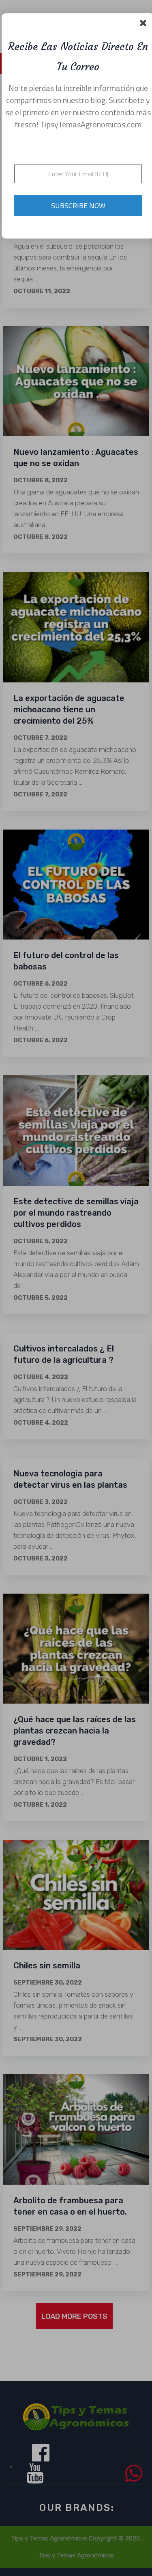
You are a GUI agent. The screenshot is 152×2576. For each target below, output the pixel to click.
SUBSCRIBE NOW (78, 206)
